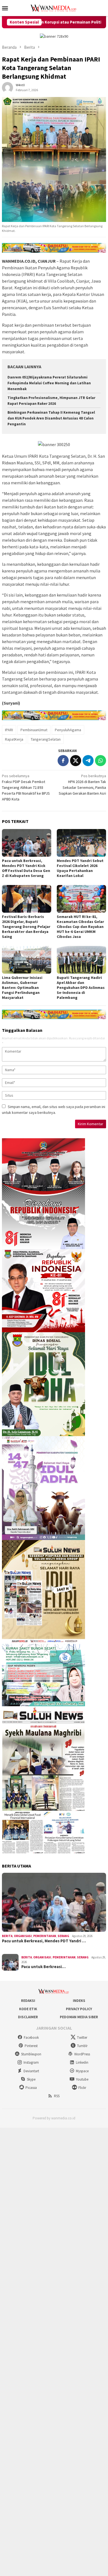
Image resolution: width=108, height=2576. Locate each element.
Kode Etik (28, 2009)
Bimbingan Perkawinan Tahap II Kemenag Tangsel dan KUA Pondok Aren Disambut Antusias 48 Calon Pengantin (51, 418)
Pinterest (31, 2046)
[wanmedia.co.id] (54, 7)
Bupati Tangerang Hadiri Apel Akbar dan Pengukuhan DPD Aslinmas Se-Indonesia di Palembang (81, 988)
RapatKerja (14, 739)
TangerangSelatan (46, 739)
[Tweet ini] (76, 761)
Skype (31, 2079)
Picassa (31, 2088)
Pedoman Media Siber (79, 2017)
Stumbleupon (31, 2054)
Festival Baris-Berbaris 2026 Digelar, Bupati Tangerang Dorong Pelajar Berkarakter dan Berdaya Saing (26, 927)
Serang (63, 1936)
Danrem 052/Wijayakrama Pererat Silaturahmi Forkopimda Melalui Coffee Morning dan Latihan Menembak (49, 383)
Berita (7, 1936)
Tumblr (82, 2046)
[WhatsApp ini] (101, 761)
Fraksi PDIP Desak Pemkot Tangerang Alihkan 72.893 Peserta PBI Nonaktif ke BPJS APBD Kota (26, 787)
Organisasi (23, 1936)
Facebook (31, 2037)
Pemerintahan (45, 1936)
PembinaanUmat (34, 730)
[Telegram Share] (88, 761)
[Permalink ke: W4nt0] (7, 87)
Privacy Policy (79, 2009)
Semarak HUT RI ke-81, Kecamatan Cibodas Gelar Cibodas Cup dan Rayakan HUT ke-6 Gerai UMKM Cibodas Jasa (80, 927)
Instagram (31, 2062)
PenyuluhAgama (68, 730)
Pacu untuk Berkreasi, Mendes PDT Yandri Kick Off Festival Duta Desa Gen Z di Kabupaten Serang (26, 868)
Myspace (82, 2071)
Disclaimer (28, 2017)
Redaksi (28, 2001)
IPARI (9, 730)
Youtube (82, 2079)
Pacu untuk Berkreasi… (43, 1967)
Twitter (82, 2037)
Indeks (79, 2001)
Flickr (82, 2088)
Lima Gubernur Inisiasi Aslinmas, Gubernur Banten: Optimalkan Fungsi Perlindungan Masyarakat (22, 988)
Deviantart (31, 2071)
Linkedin (82, 2062)
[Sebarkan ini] (63, 761)
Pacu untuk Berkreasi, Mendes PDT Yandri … (44, 1941)
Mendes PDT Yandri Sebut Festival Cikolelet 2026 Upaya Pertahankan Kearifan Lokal (80, 868)
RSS (57, 2096)
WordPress (82, 2054)
